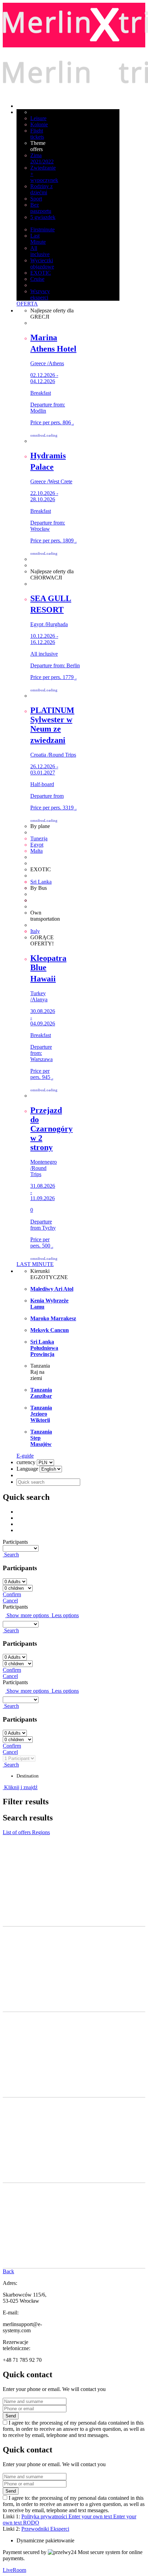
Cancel (10, 1601)
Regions (41, 1832)
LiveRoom (14, 2570)
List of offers (17, 1832)
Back (8, 2271)
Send (11, 2416)
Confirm (12, 1594)
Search (11, 1555)
